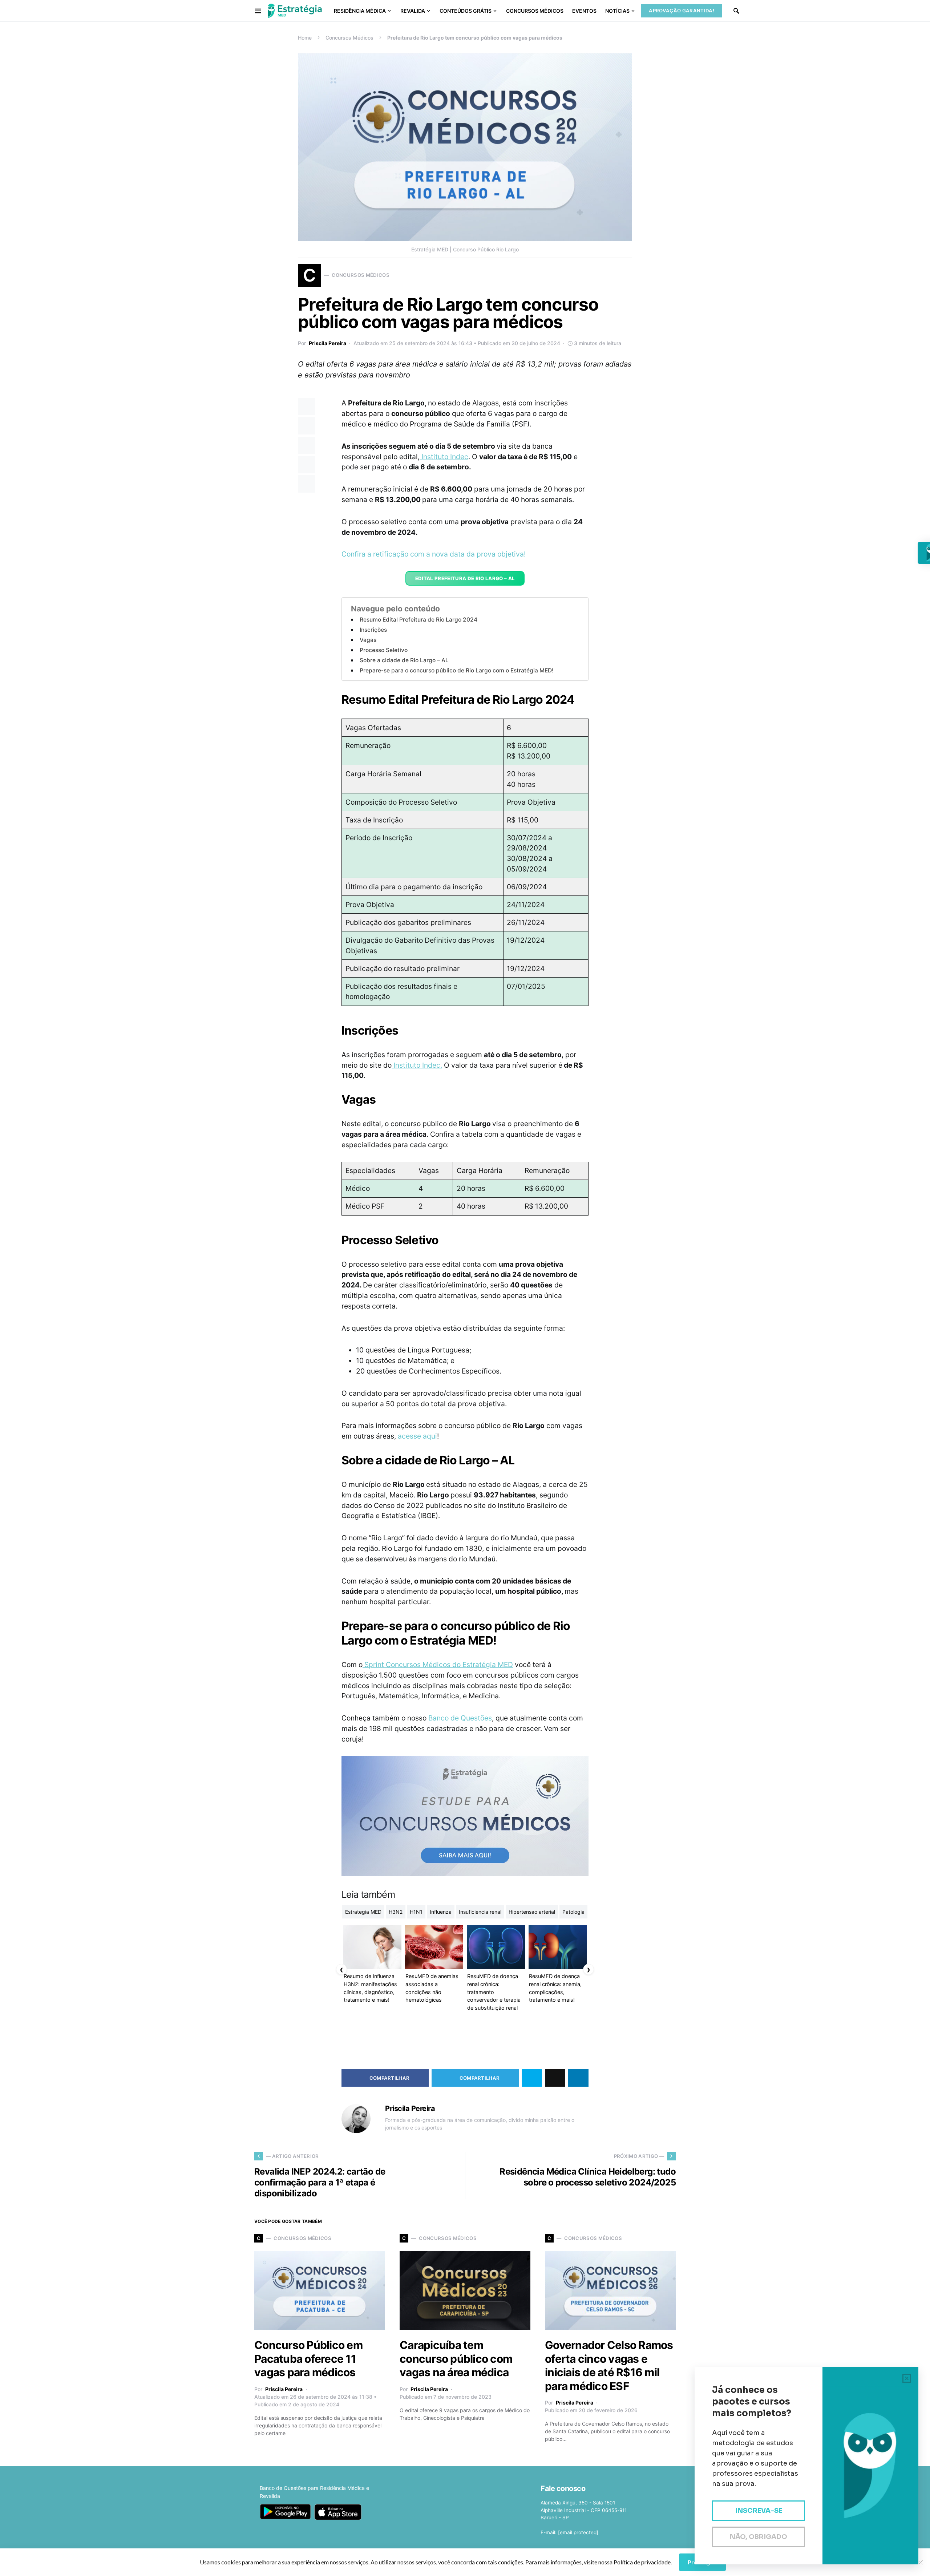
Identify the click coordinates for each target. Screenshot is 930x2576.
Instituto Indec (444, 457)
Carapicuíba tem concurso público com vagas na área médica (456, 2359)
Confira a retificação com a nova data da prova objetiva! (434, 554)
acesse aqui (417, 1436)
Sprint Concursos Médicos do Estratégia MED (438, 1665)
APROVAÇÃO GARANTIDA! (682, 11)
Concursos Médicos (349, 38)
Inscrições (373, 630)
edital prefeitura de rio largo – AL (465, 578)
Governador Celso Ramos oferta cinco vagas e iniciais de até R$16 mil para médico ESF (609, 2365)
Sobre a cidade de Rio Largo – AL (404, 660)
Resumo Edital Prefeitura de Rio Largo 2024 (418, 620)
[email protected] (578, 2532)
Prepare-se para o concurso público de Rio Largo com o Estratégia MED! (458, 670)
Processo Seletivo (384, 650)
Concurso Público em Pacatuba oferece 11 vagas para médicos (308, 2359)
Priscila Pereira (327, 343)
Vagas (368, 640)
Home (305, 38)
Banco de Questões (459, 1718)
